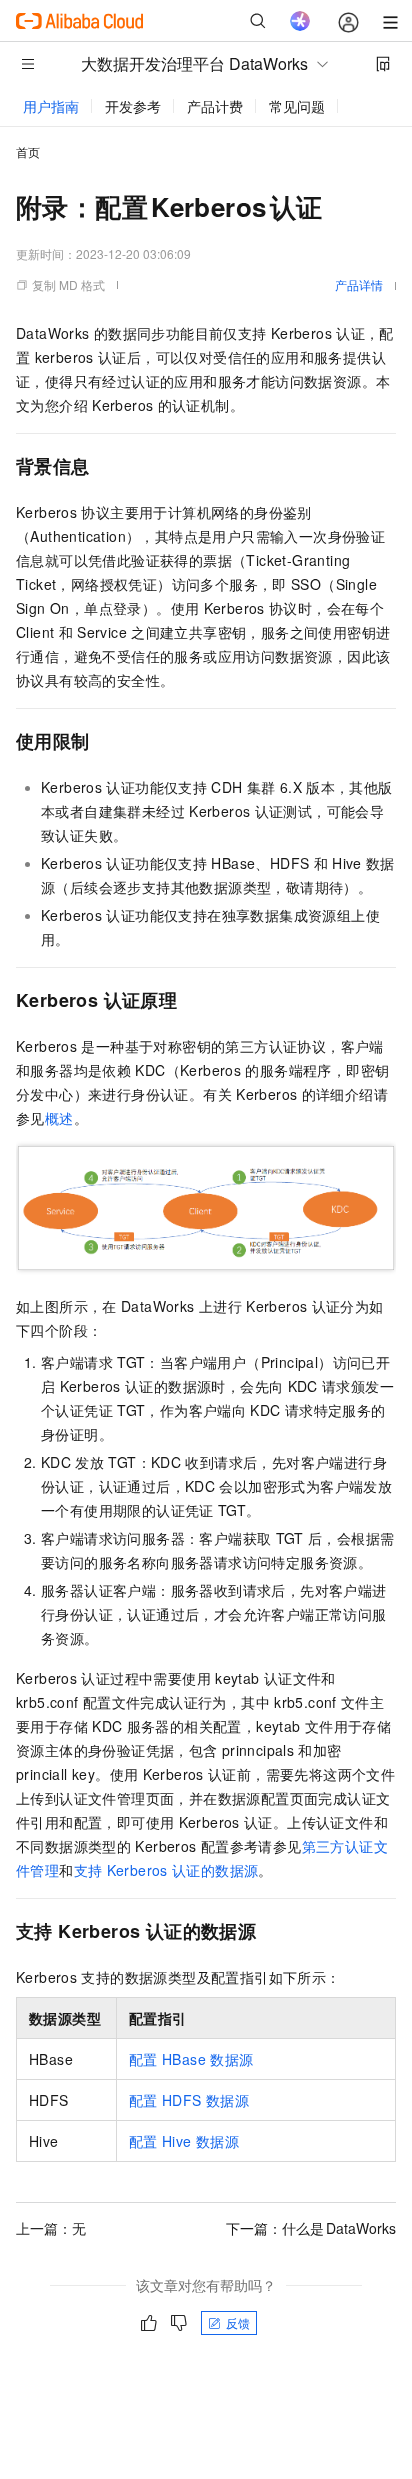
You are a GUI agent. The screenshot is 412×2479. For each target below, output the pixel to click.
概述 (59, 1118)
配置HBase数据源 (191, 2059)
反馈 (238, 2322)
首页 (28, 151)
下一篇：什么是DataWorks (311, 2228)
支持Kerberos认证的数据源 (166, 1870)
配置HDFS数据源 (189, 2100)
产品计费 (215, 106)
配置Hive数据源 (184, 2141)
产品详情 (359, 284)
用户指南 (51, 106)
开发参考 (133, 106)
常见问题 (297, 106)
